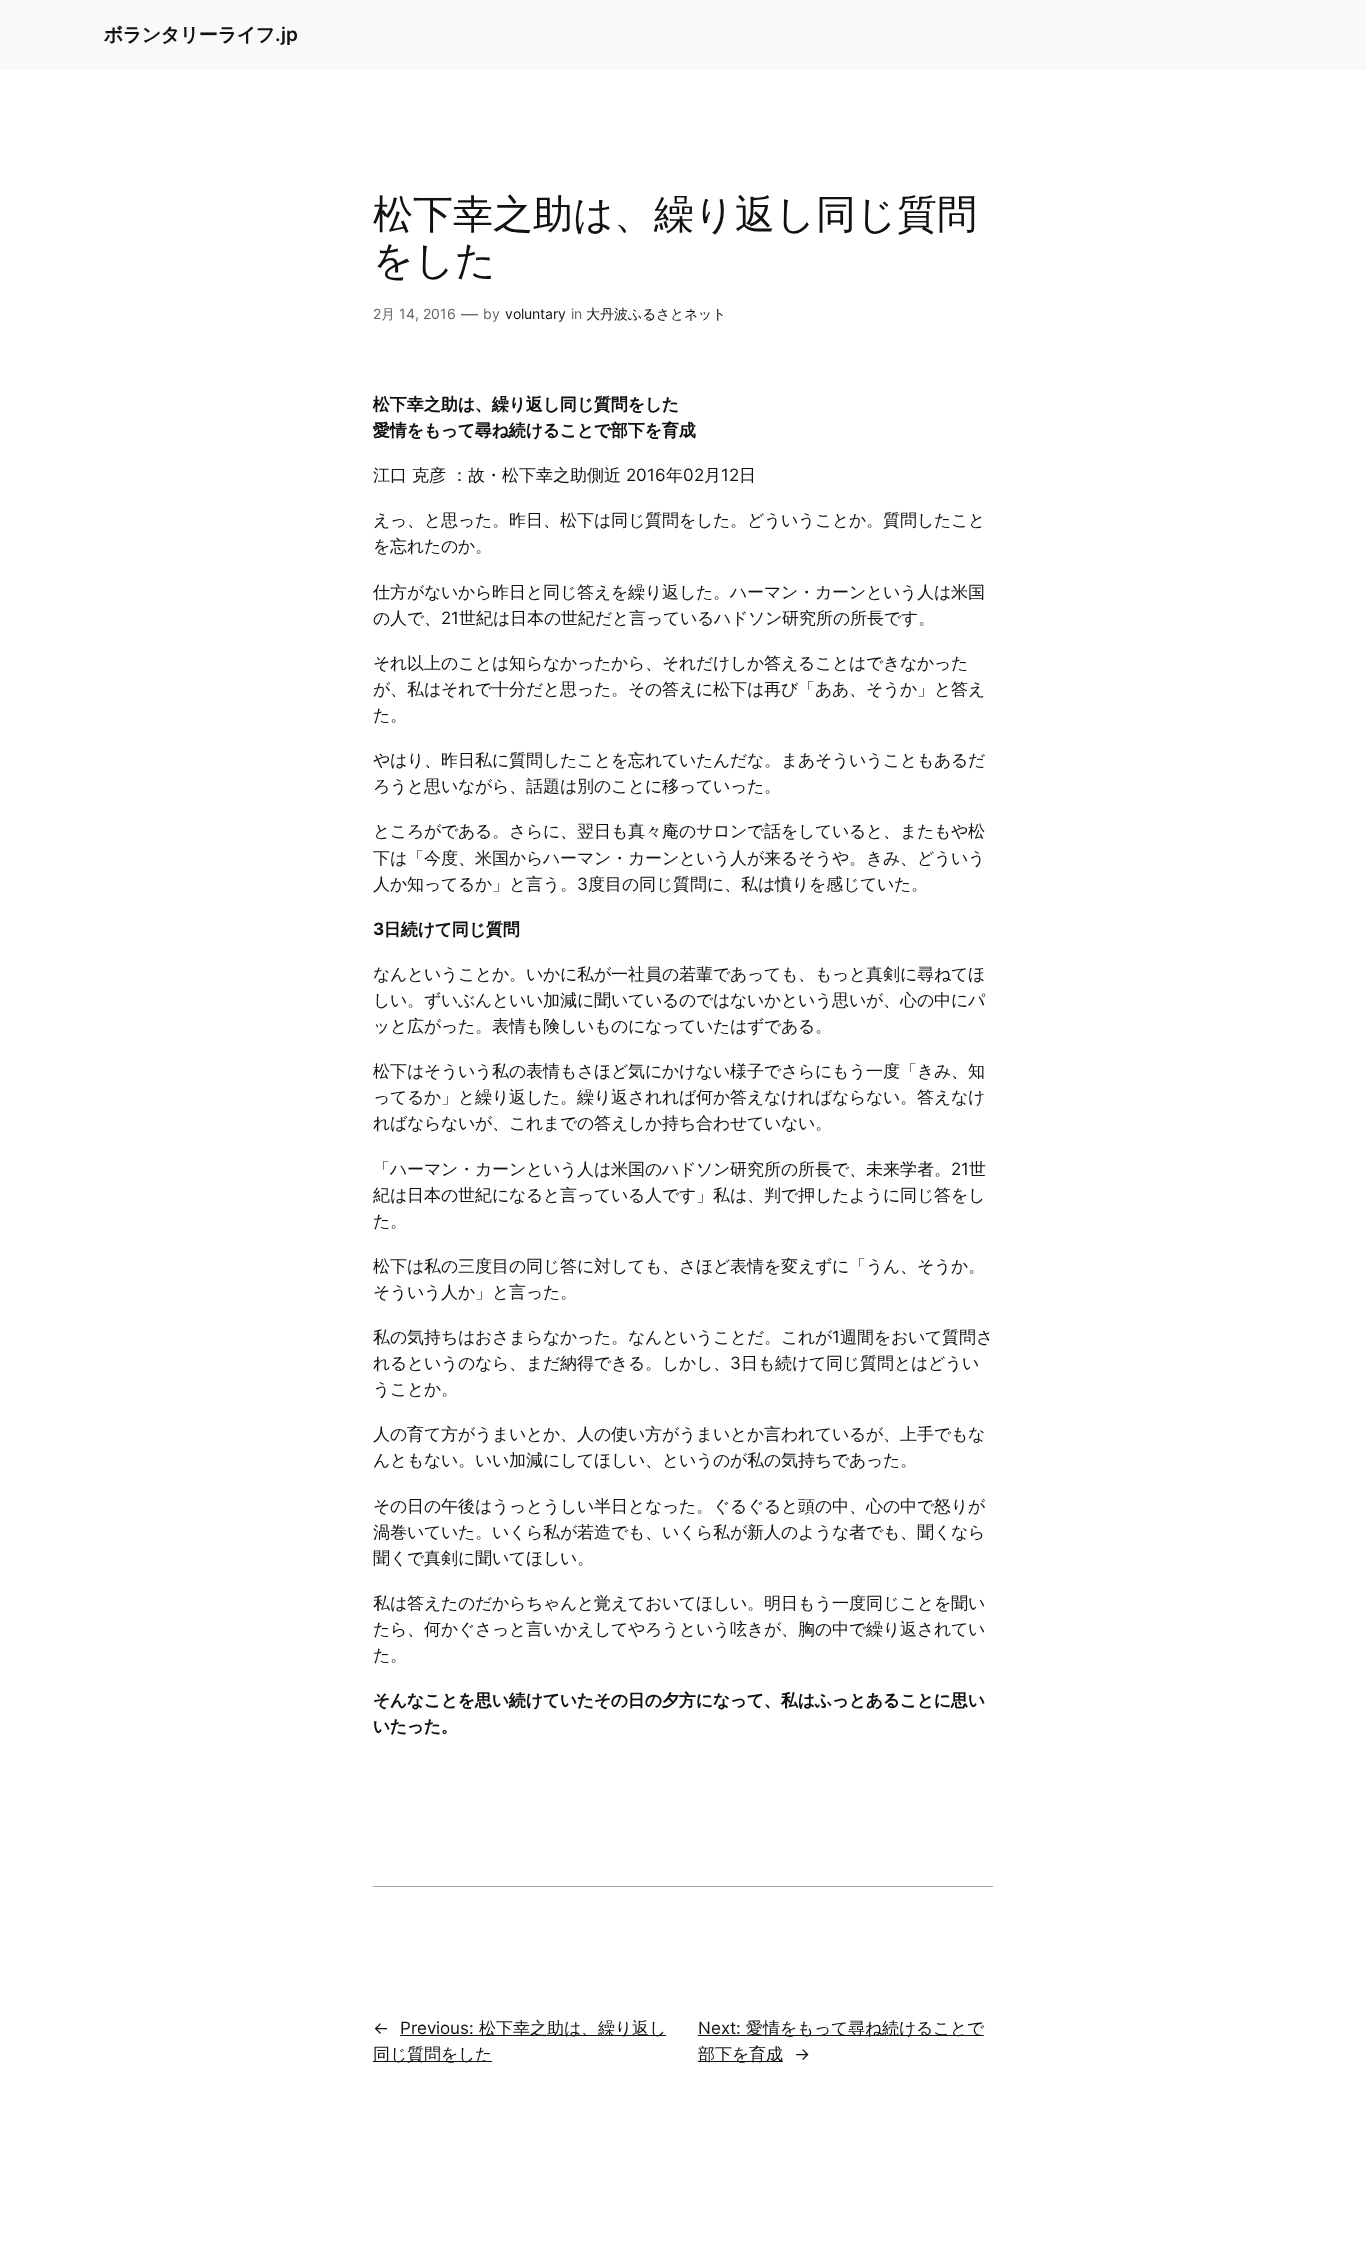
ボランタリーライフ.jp (201, 34)
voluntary (535, 313)
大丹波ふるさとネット (656, 313)
